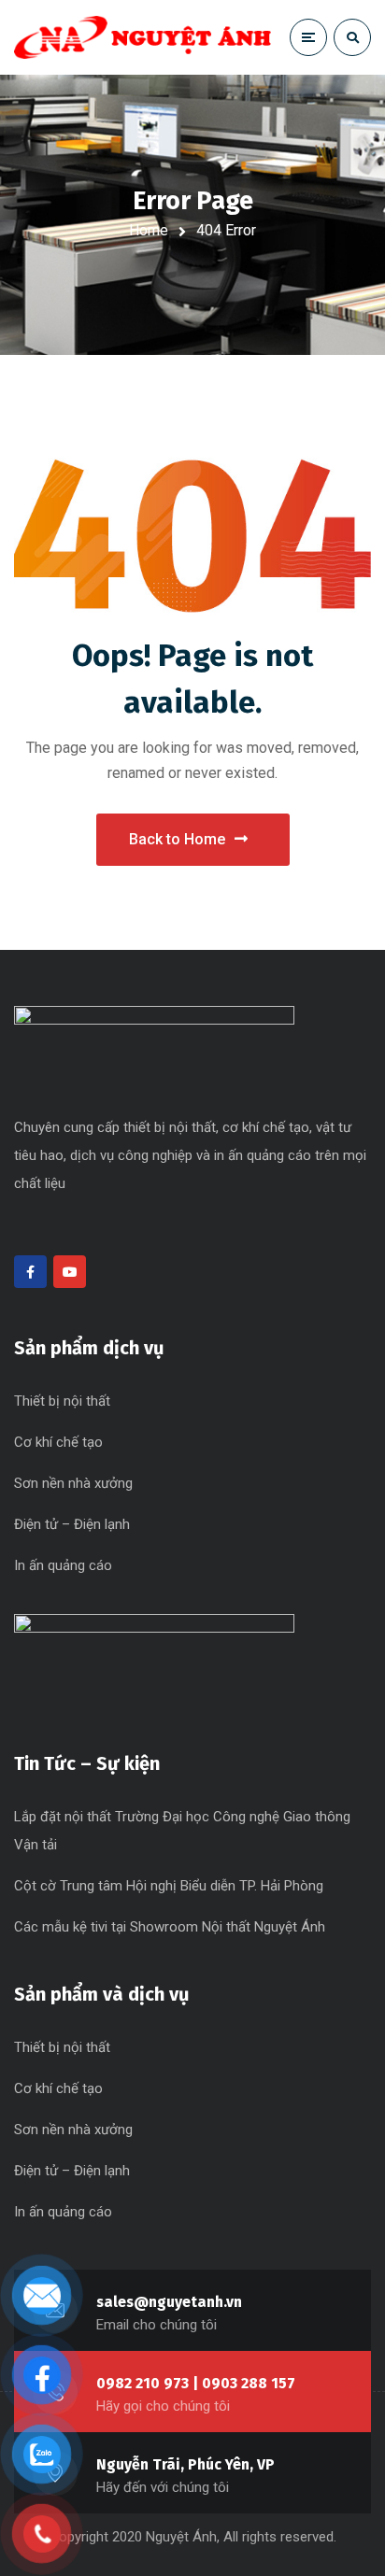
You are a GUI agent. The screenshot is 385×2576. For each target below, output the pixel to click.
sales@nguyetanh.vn (169, 2302)
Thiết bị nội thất (62, 1401)
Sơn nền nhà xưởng (73, 1483)
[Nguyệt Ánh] (143, 37)
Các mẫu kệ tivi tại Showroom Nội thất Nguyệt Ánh (170, 1927)
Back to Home (177, 839)
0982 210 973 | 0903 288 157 (196, 2383)
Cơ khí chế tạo (58, 1442)
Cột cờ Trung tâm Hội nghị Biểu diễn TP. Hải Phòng (169, 1886)
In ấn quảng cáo (63, 1565)
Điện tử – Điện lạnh (72, 1524)
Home (149, 230)
